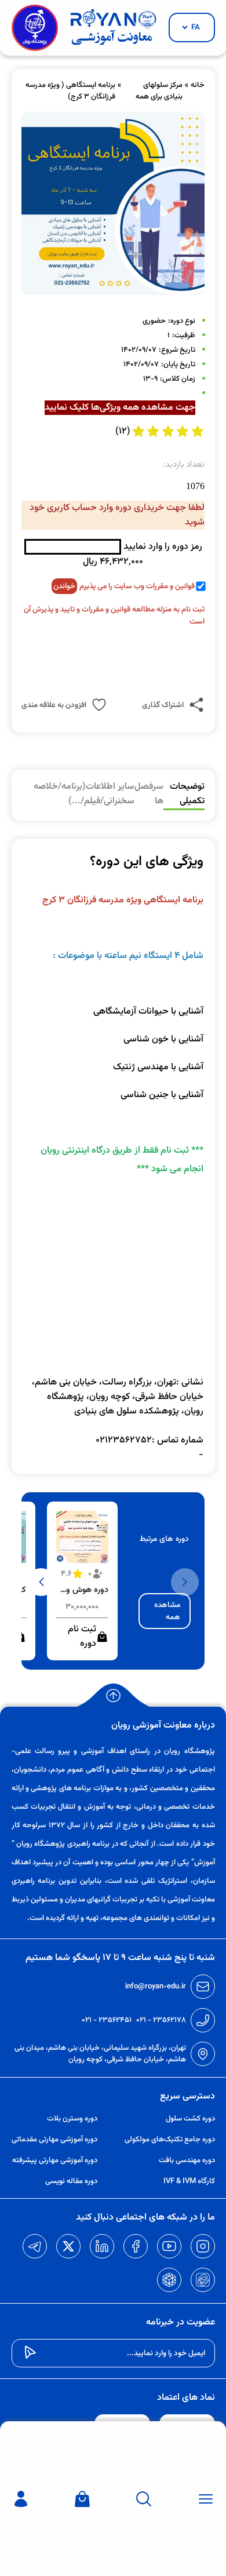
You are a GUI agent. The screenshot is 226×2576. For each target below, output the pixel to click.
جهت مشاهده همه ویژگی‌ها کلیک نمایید (120, 408)
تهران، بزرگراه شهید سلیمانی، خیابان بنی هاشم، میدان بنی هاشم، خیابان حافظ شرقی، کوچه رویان (100, 2054)
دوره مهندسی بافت (187, 2160)
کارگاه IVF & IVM (189, 2181)
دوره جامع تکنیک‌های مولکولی (170, 2140)
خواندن (64, 586)
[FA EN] (192, 28)
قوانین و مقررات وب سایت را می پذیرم (137, 586)
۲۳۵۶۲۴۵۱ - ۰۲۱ (107, 2020)
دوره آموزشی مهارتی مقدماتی (54, 2140)
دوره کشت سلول (190, 2119)
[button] (41, 1582)
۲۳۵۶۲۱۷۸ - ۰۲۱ (161, 2020)
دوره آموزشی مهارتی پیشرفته (55, 2160)
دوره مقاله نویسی (71, 2181)
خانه (198, 85)
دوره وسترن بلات (72, 2119)
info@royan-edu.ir (156, 1987)
